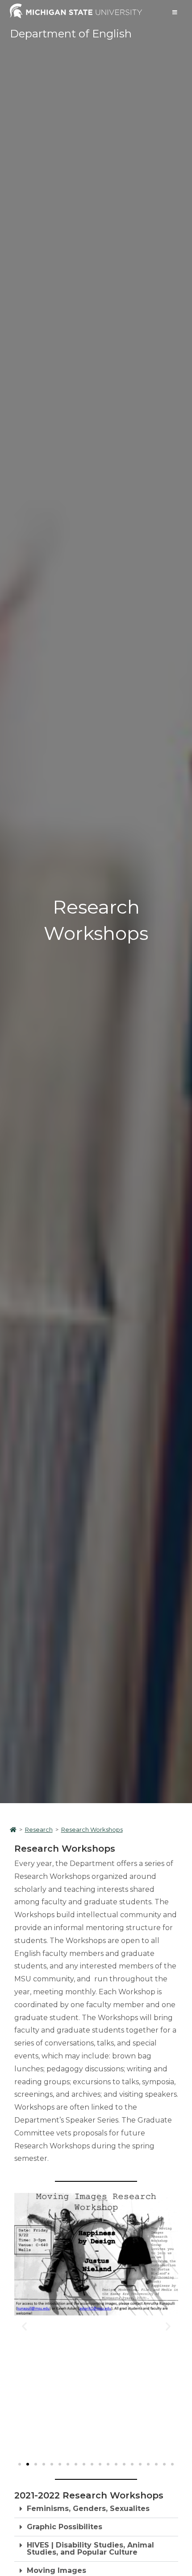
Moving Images (56, 2570)
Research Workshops (92, 1829)
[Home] (13, 1829)
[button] (24, 2326)
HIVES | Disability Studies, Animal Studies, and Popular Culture (90, 2549)
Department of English (71, 34)
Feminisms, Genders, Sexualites (88, 2509)
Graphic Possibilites (65, 2527)
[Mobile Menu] (175, 12)
